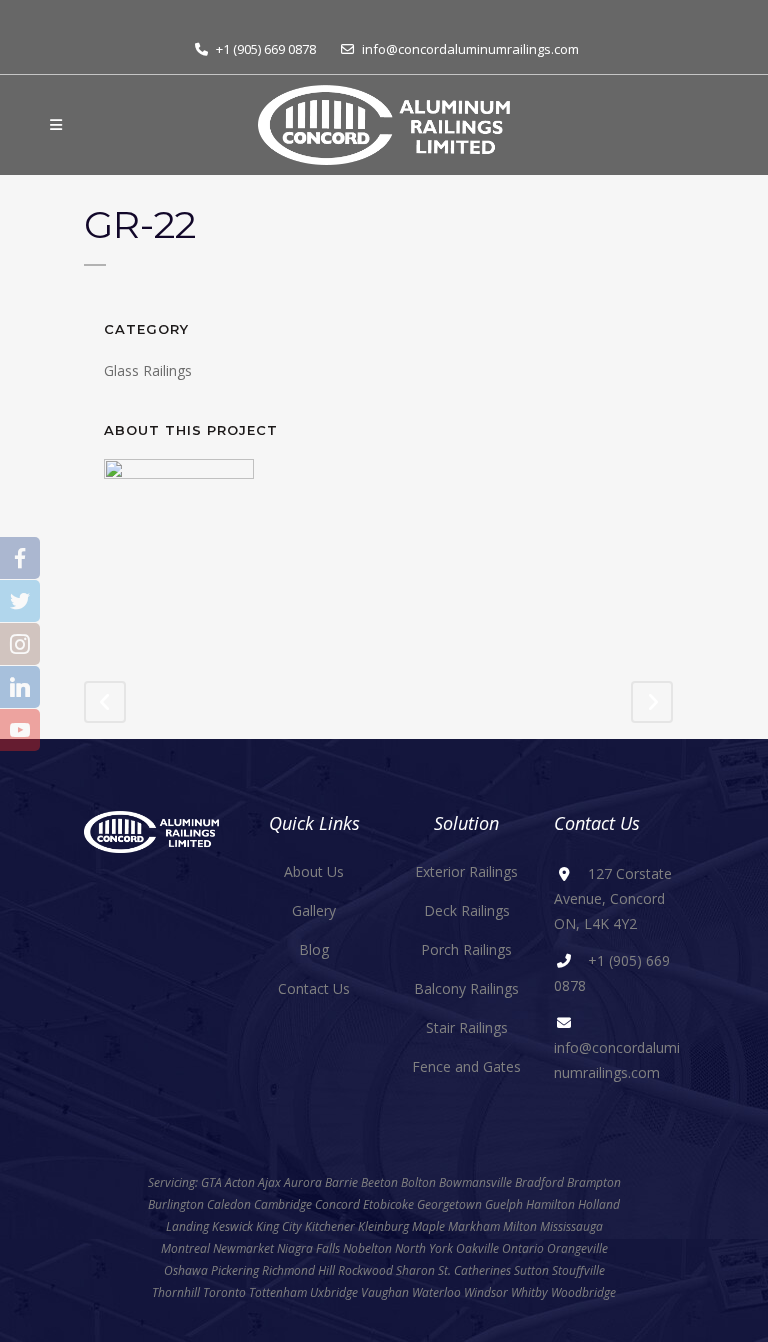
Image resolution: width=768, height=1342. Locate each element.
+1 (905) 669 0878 (266, 49)
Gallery (314, 910)
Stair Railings (467, 1027)
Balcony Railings (466, 988)
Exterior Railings (466, 871)
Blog (314, 949)
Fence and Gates (466, 1066)
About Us (314, 871)
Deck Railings (467, 910)
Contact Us (314, 988)
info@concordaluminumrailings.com (470, 49)
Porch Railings (466, 949)
